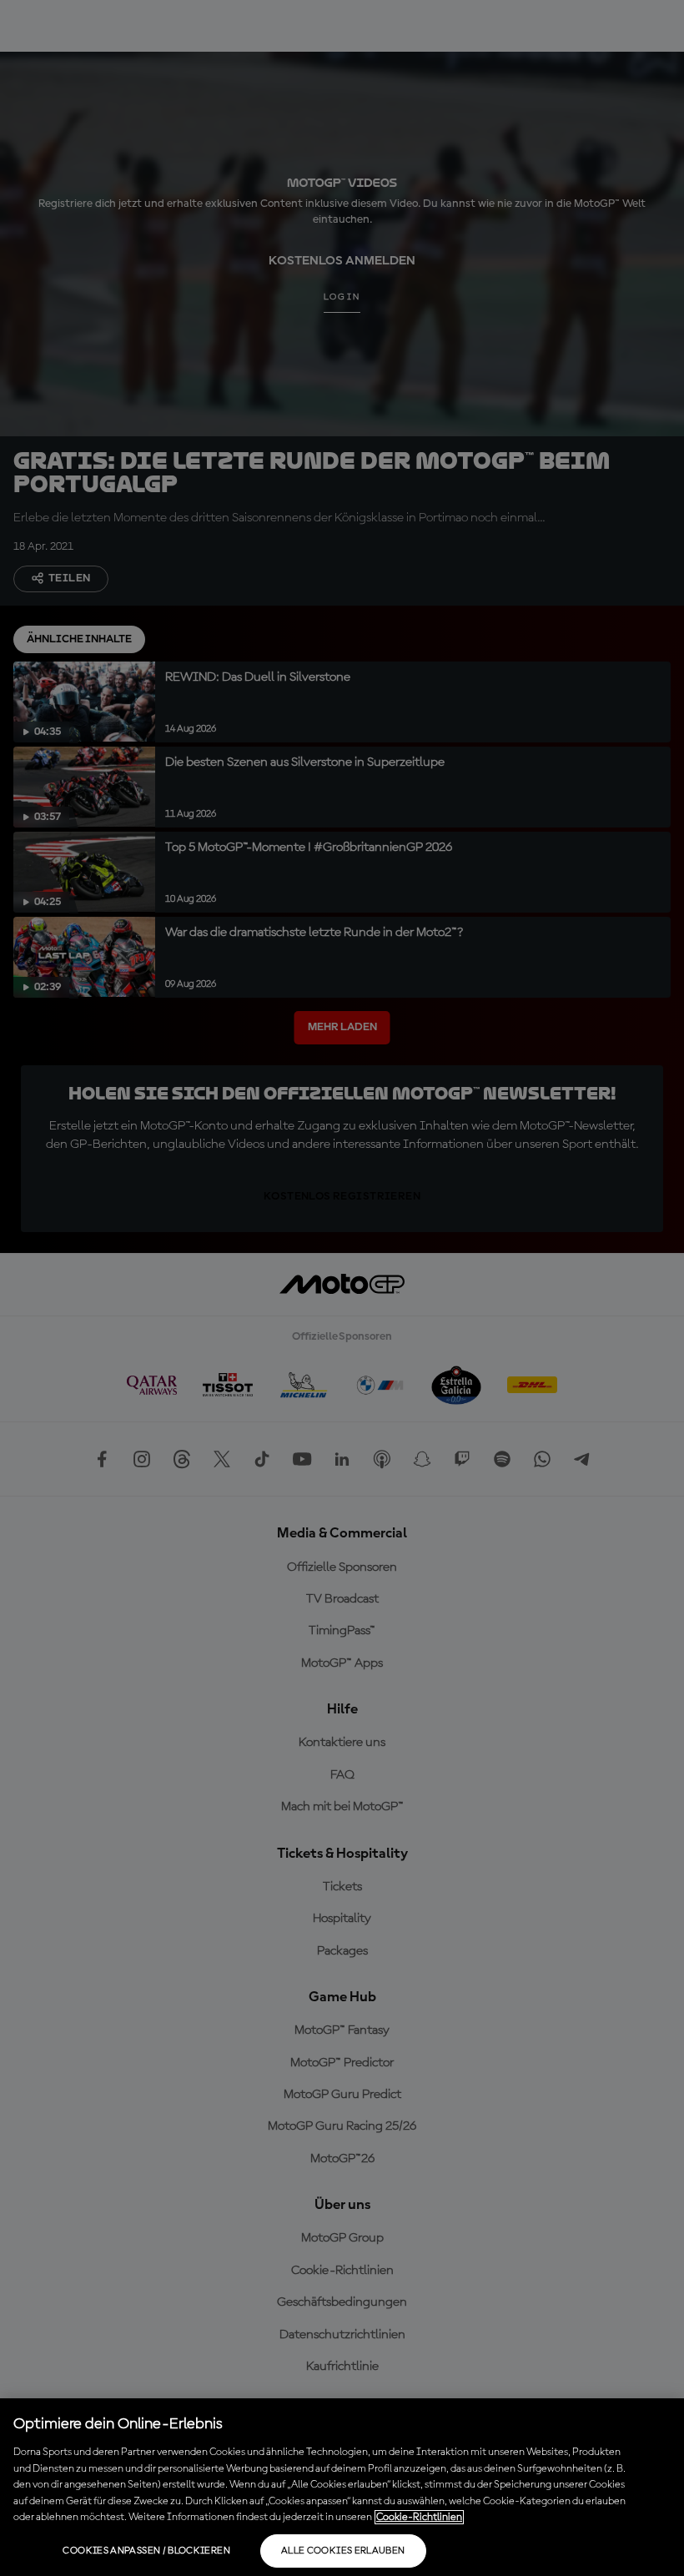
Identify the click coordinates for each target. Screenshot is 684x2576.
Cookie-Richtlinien (419, 2517)
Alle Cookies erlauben (343, 2551)
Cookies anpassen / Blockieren (146, 2551)
